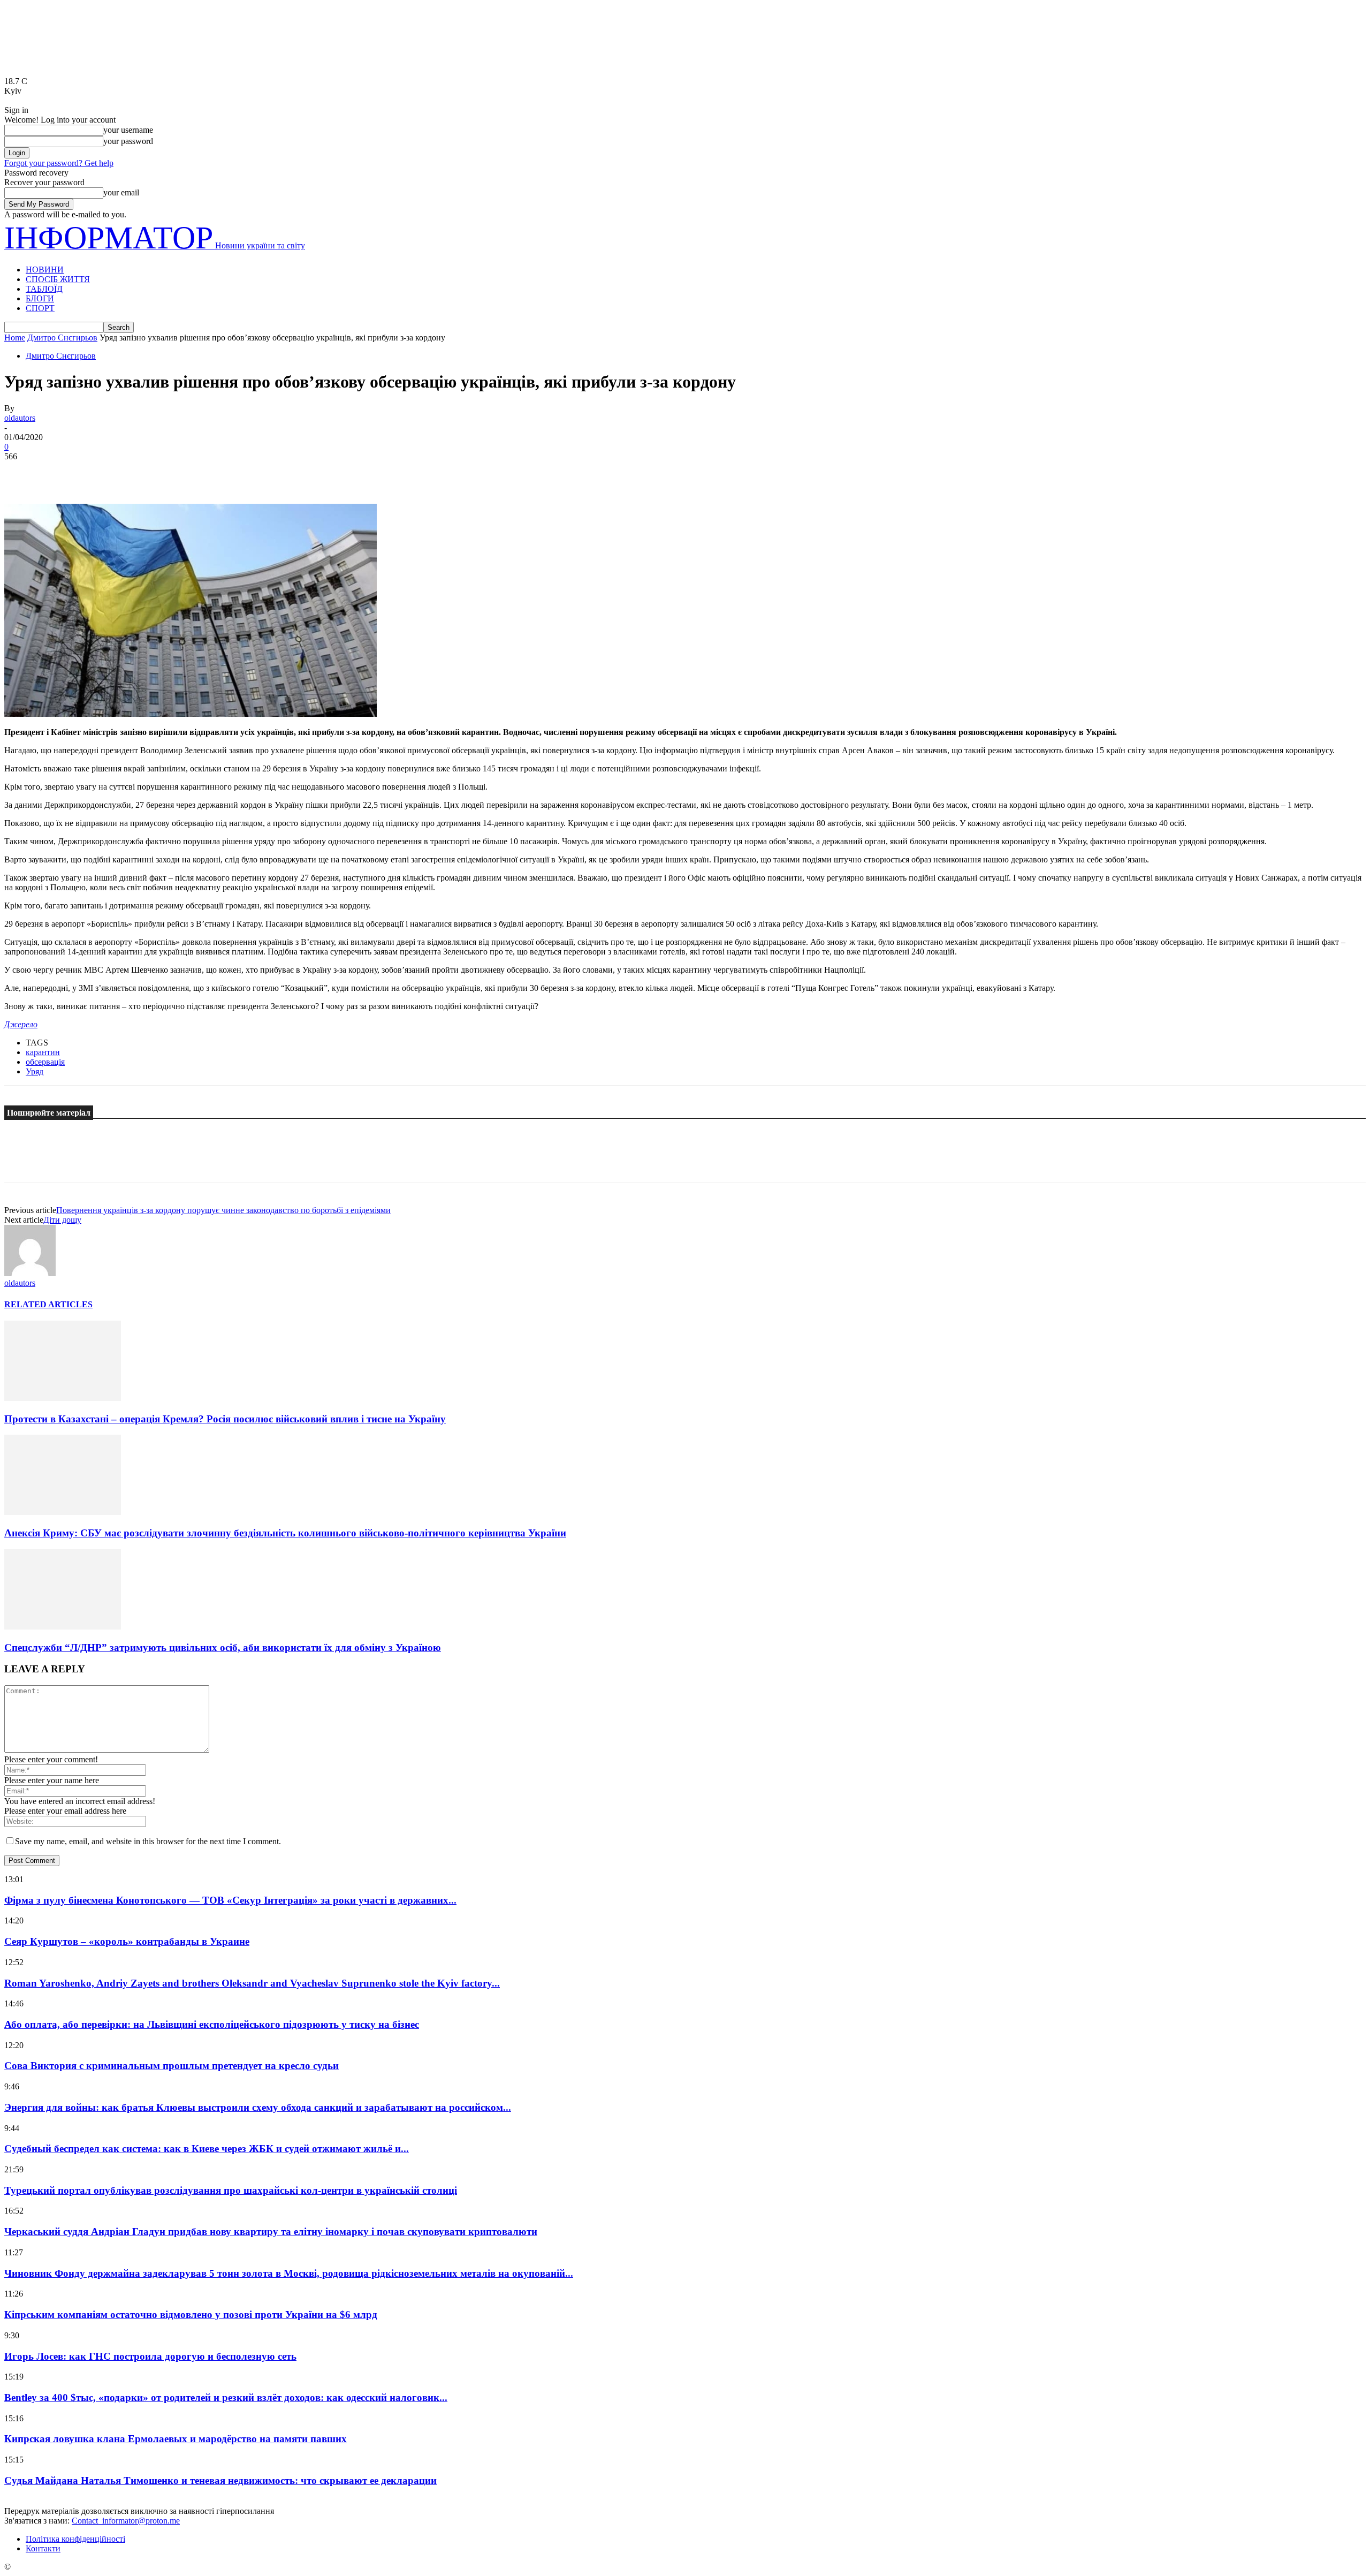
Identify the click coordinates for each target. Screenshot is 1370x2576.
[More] (177, 473)
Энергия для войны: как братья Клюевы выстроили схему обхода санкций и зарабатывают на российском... (258, 2107)
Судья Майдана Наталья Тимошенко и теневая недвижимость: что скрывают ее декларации (220, 2480)
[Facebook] (22, 473)
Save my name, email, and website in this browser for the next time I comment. (148, 1841)
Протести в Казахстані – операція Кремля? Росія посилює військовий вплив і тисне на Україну (225, 1419)
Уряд (35, 1071)
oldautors (20, 418)
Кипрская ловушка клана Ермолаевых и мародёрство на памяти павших (176, 2439)
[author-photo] (30, 1273)
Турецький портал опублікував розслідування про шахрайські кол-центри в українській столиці (231, 2190)
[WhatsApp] (138, 473)
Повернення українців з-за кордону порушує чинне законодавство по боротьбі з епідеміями (223, 1210)
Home (15, 338)
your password (128, 141)
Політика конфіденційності (75, 2539)
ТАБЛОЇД (44, 289)
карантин (43, 1052)
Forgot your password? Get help (59, 163)
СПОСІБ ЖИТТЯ (58, 279)
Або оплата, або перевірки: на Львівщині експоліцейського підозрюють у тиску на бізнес (212, 2024)
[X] (60, 473)
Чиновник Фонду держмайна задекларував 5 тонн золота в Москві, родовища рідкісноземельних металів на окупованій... (289, 2273)
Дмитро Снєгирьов (62, 338)
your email (121, 192)
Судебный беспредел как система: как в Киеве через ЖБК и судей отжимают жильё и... (207, 2149)
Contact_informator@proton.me (126, 2521)
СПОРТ (40, 308)
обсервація (45, 1062)
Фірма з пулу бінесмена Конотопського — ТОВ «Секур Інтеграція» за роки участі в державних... (230, 1900)
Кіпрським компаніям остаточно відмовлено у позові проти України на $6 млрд (191, 2314)
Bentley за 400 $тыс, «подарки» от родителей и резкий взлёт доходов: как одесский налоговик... (226, 2397)
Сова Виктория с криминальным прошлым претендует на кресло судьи (172, 2066)
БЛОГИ (40, 298)
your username (128, 130)
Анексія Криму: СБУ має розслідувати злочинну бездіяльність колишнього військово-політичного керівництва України (285, 1533)
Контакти (43, 2548)
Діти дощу (62, 1220)
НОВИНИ (45, 270)
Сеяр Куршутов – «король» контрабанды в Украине (127, 1941)
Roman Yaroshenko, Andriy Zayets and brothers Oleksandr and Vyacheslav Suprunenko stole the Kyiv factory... (252, 1983)
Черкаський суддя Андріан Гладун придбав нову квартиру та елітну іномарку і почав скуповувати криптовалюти (271, 2232)
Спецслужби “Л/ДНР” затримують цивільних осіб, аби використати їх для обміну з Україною (223, 1647)
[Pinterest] (99, 473)
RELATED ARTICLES (48, 1304)
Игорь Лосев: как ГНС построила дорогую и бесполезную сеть (150, 2356)
